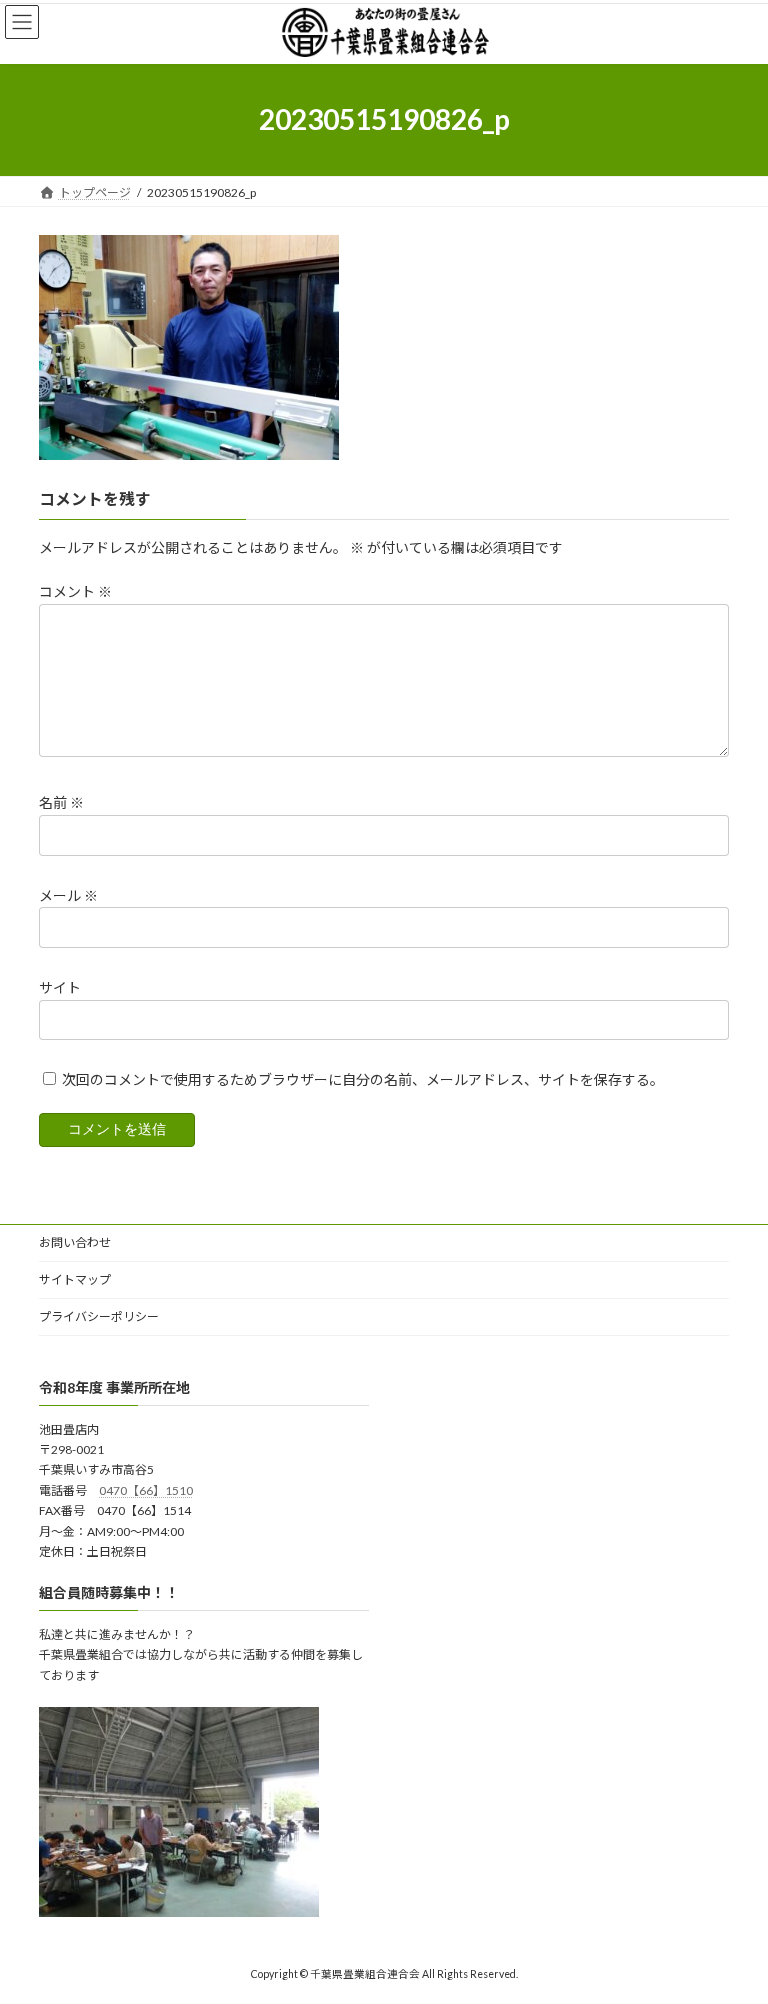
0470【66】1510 (146, 1489)
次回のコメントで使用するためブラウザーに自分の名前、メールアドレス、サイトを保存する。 (363, 1079)
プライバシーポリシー (99, 1316)
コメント (75, 591)
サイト (60, 987)
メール (68, 894)
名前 (61, 802)
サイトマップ (75, 1279)
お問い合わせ (75, 1242)
